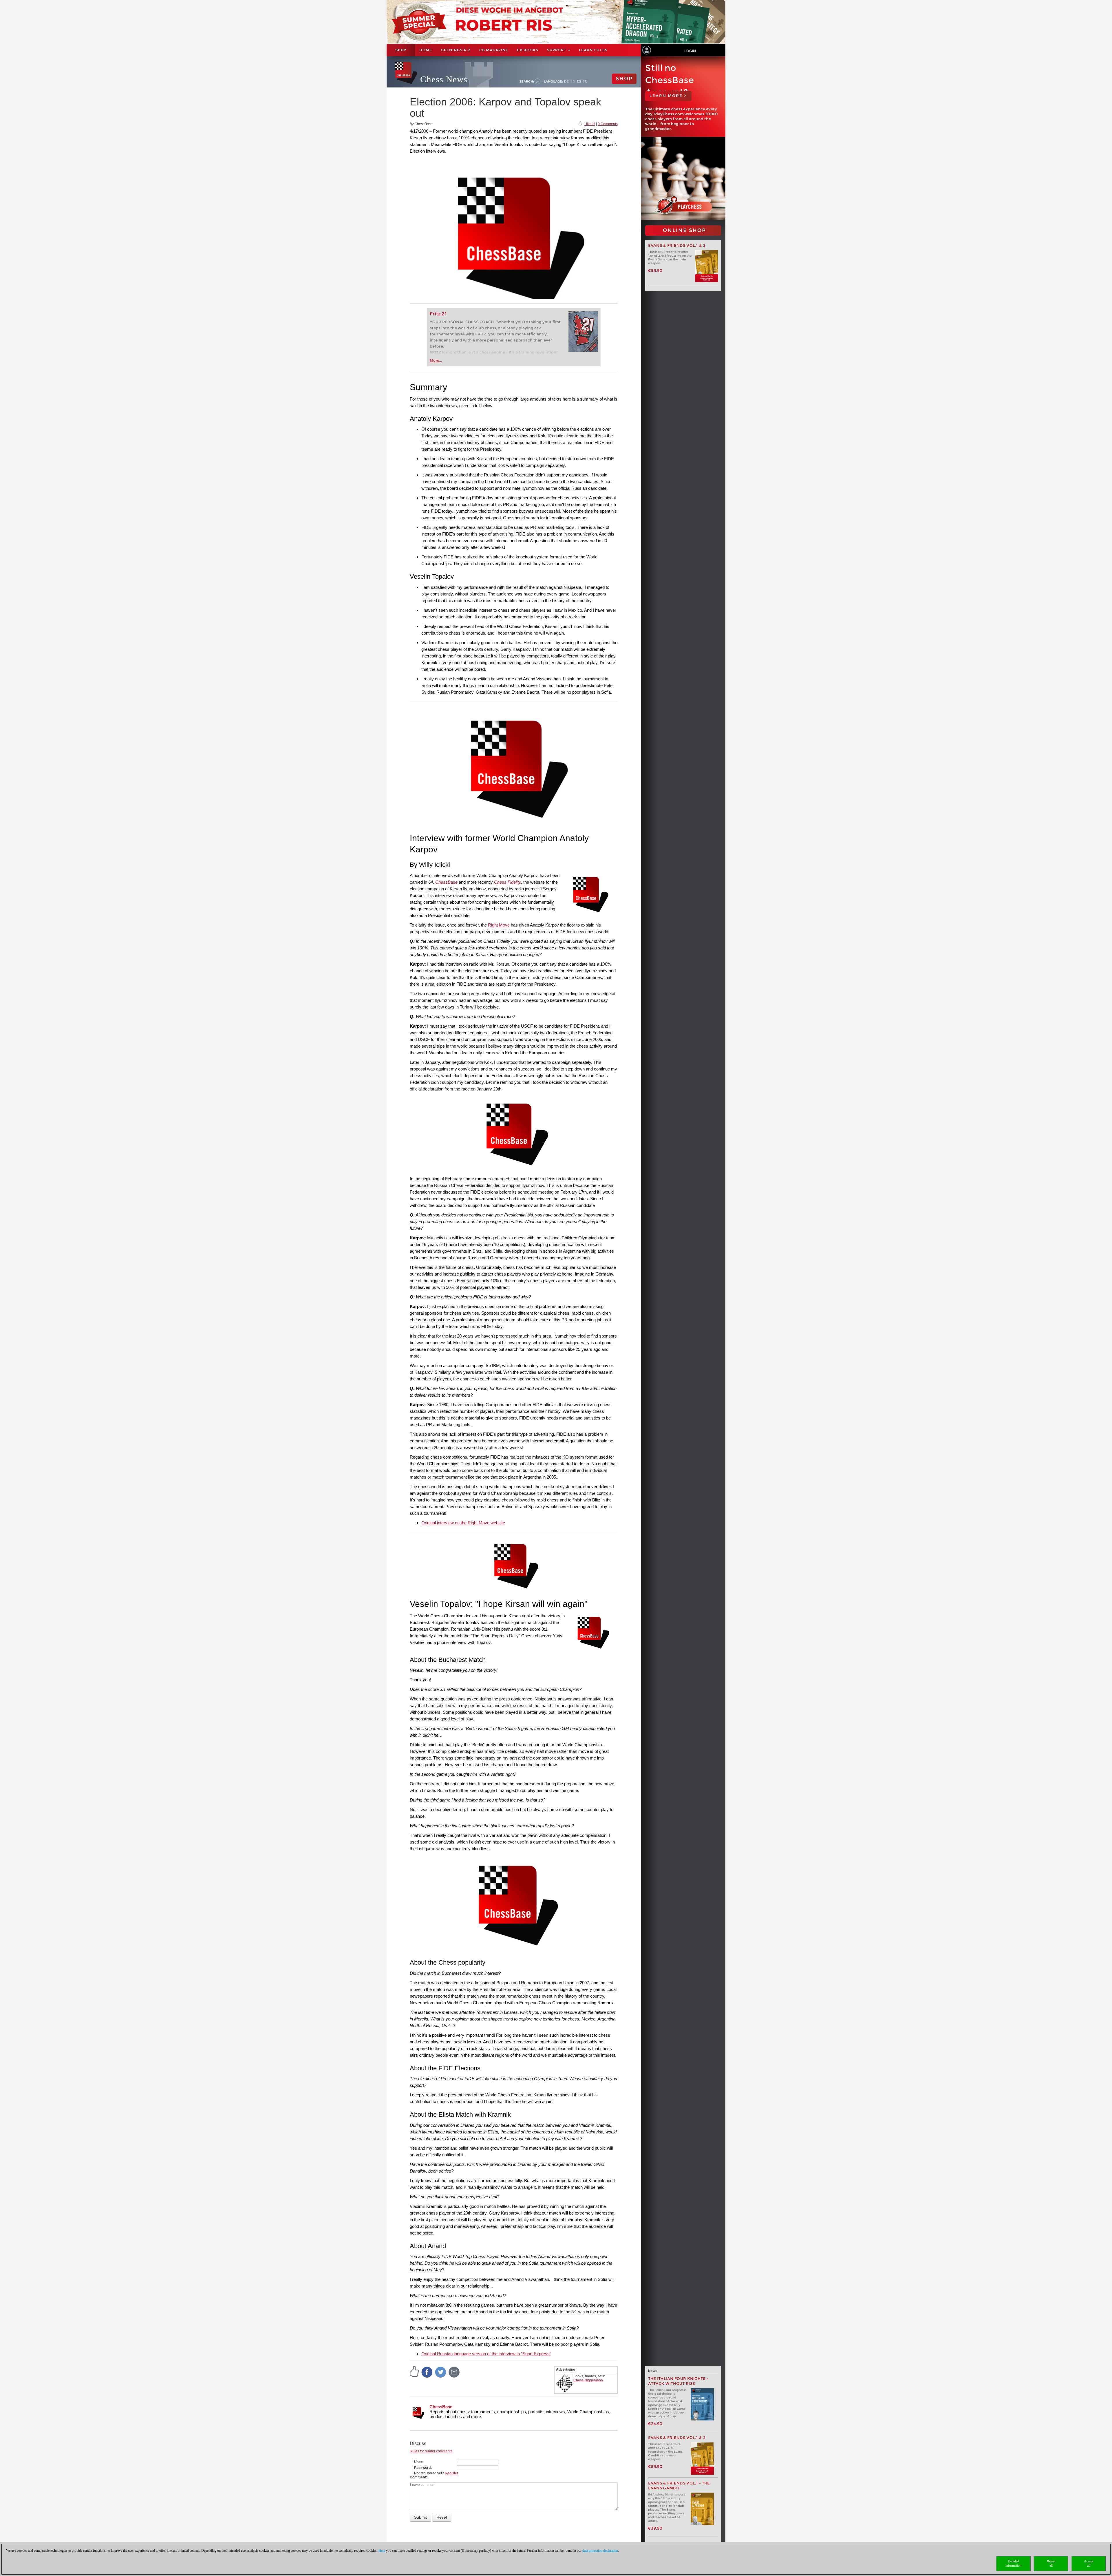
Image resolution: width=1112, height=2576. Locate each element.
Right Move (499, 925)
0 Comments (608, 124)
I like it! (590, 124)
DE (567, 81)
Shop (401, 50)
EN (573, 81)
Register (451, 2473)
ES (579, 81)
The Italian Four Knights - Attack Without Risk (678, 2381)
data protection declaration (600, 2551)
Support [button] (557, 50)
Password (422, 2468)
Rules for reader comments (431, 2451)
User (418, 2462)
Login (690, 51)
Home (426, 50)
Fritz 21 (438, 314)
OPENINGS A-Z (456, 50)
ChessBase (446, 882)
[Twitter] (441, 2372)
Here (382, 2551)
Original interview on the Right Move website (463, 1523)
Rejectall (1051, 2563)
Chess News (444, 79)
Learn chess (593, 50)
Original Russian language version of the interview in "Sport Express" (486, 2354)
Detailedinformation (1013, 2563)
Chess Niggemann (588, 2380)
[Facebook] (427, 2372)
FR (585, 81)
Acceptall (1089, 2563)
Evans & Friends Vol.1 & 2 (677, 245)
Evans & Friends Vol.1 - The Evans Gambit (679, 2486)
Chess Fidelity (507, 882)
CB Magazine (494, 50)
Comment (418, 2477)
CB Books (528, 50)
